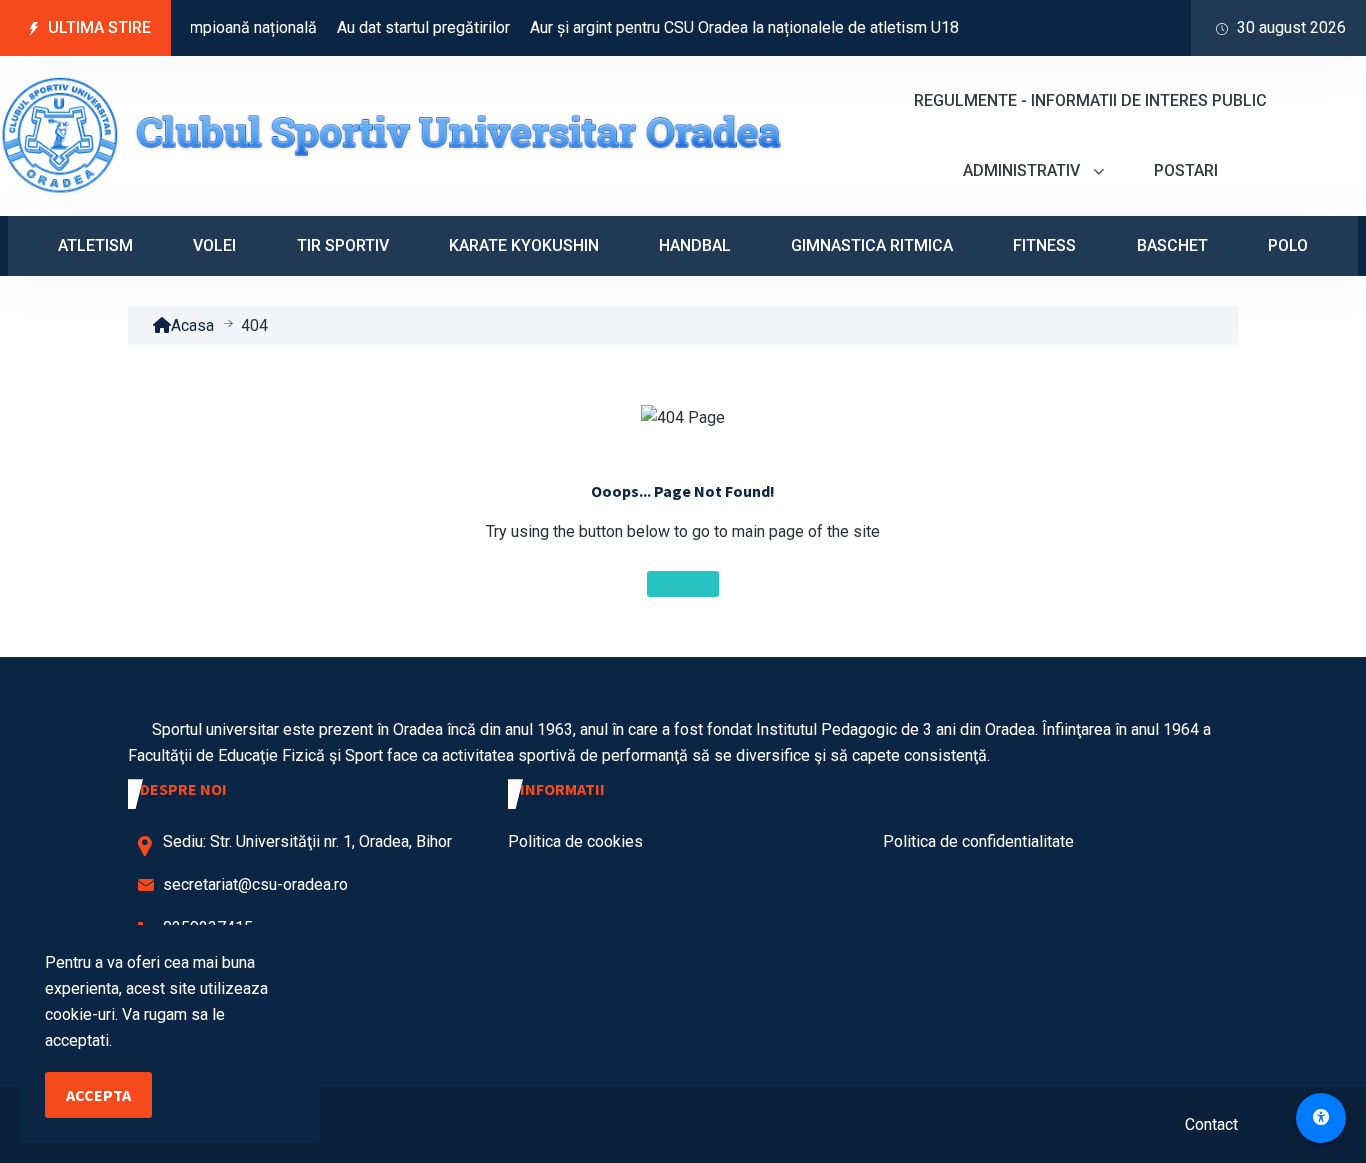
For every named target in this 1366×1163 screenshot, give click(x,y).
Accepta (98, 1095)
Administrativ (1023, 170)
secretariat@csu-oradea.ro (255, 884)
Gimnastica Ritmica (872, 245)
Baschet (1172, 245)
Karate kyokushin (524, 245)
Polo (1288, 245)
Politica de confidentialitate (978, 841)
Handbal (695, 245)
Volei (214, 245)
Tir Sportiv (343, 245)
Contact (1211, 1124)
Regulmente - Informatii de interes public (1090, 100)
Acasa (192, 325)
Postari (1186, 170)
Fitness (1044, 245)
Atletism (95, 245)
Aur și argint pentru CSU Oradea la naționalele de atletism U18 (730, 27)
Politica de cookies (575, 841)
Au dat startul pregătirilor (409, 27)
